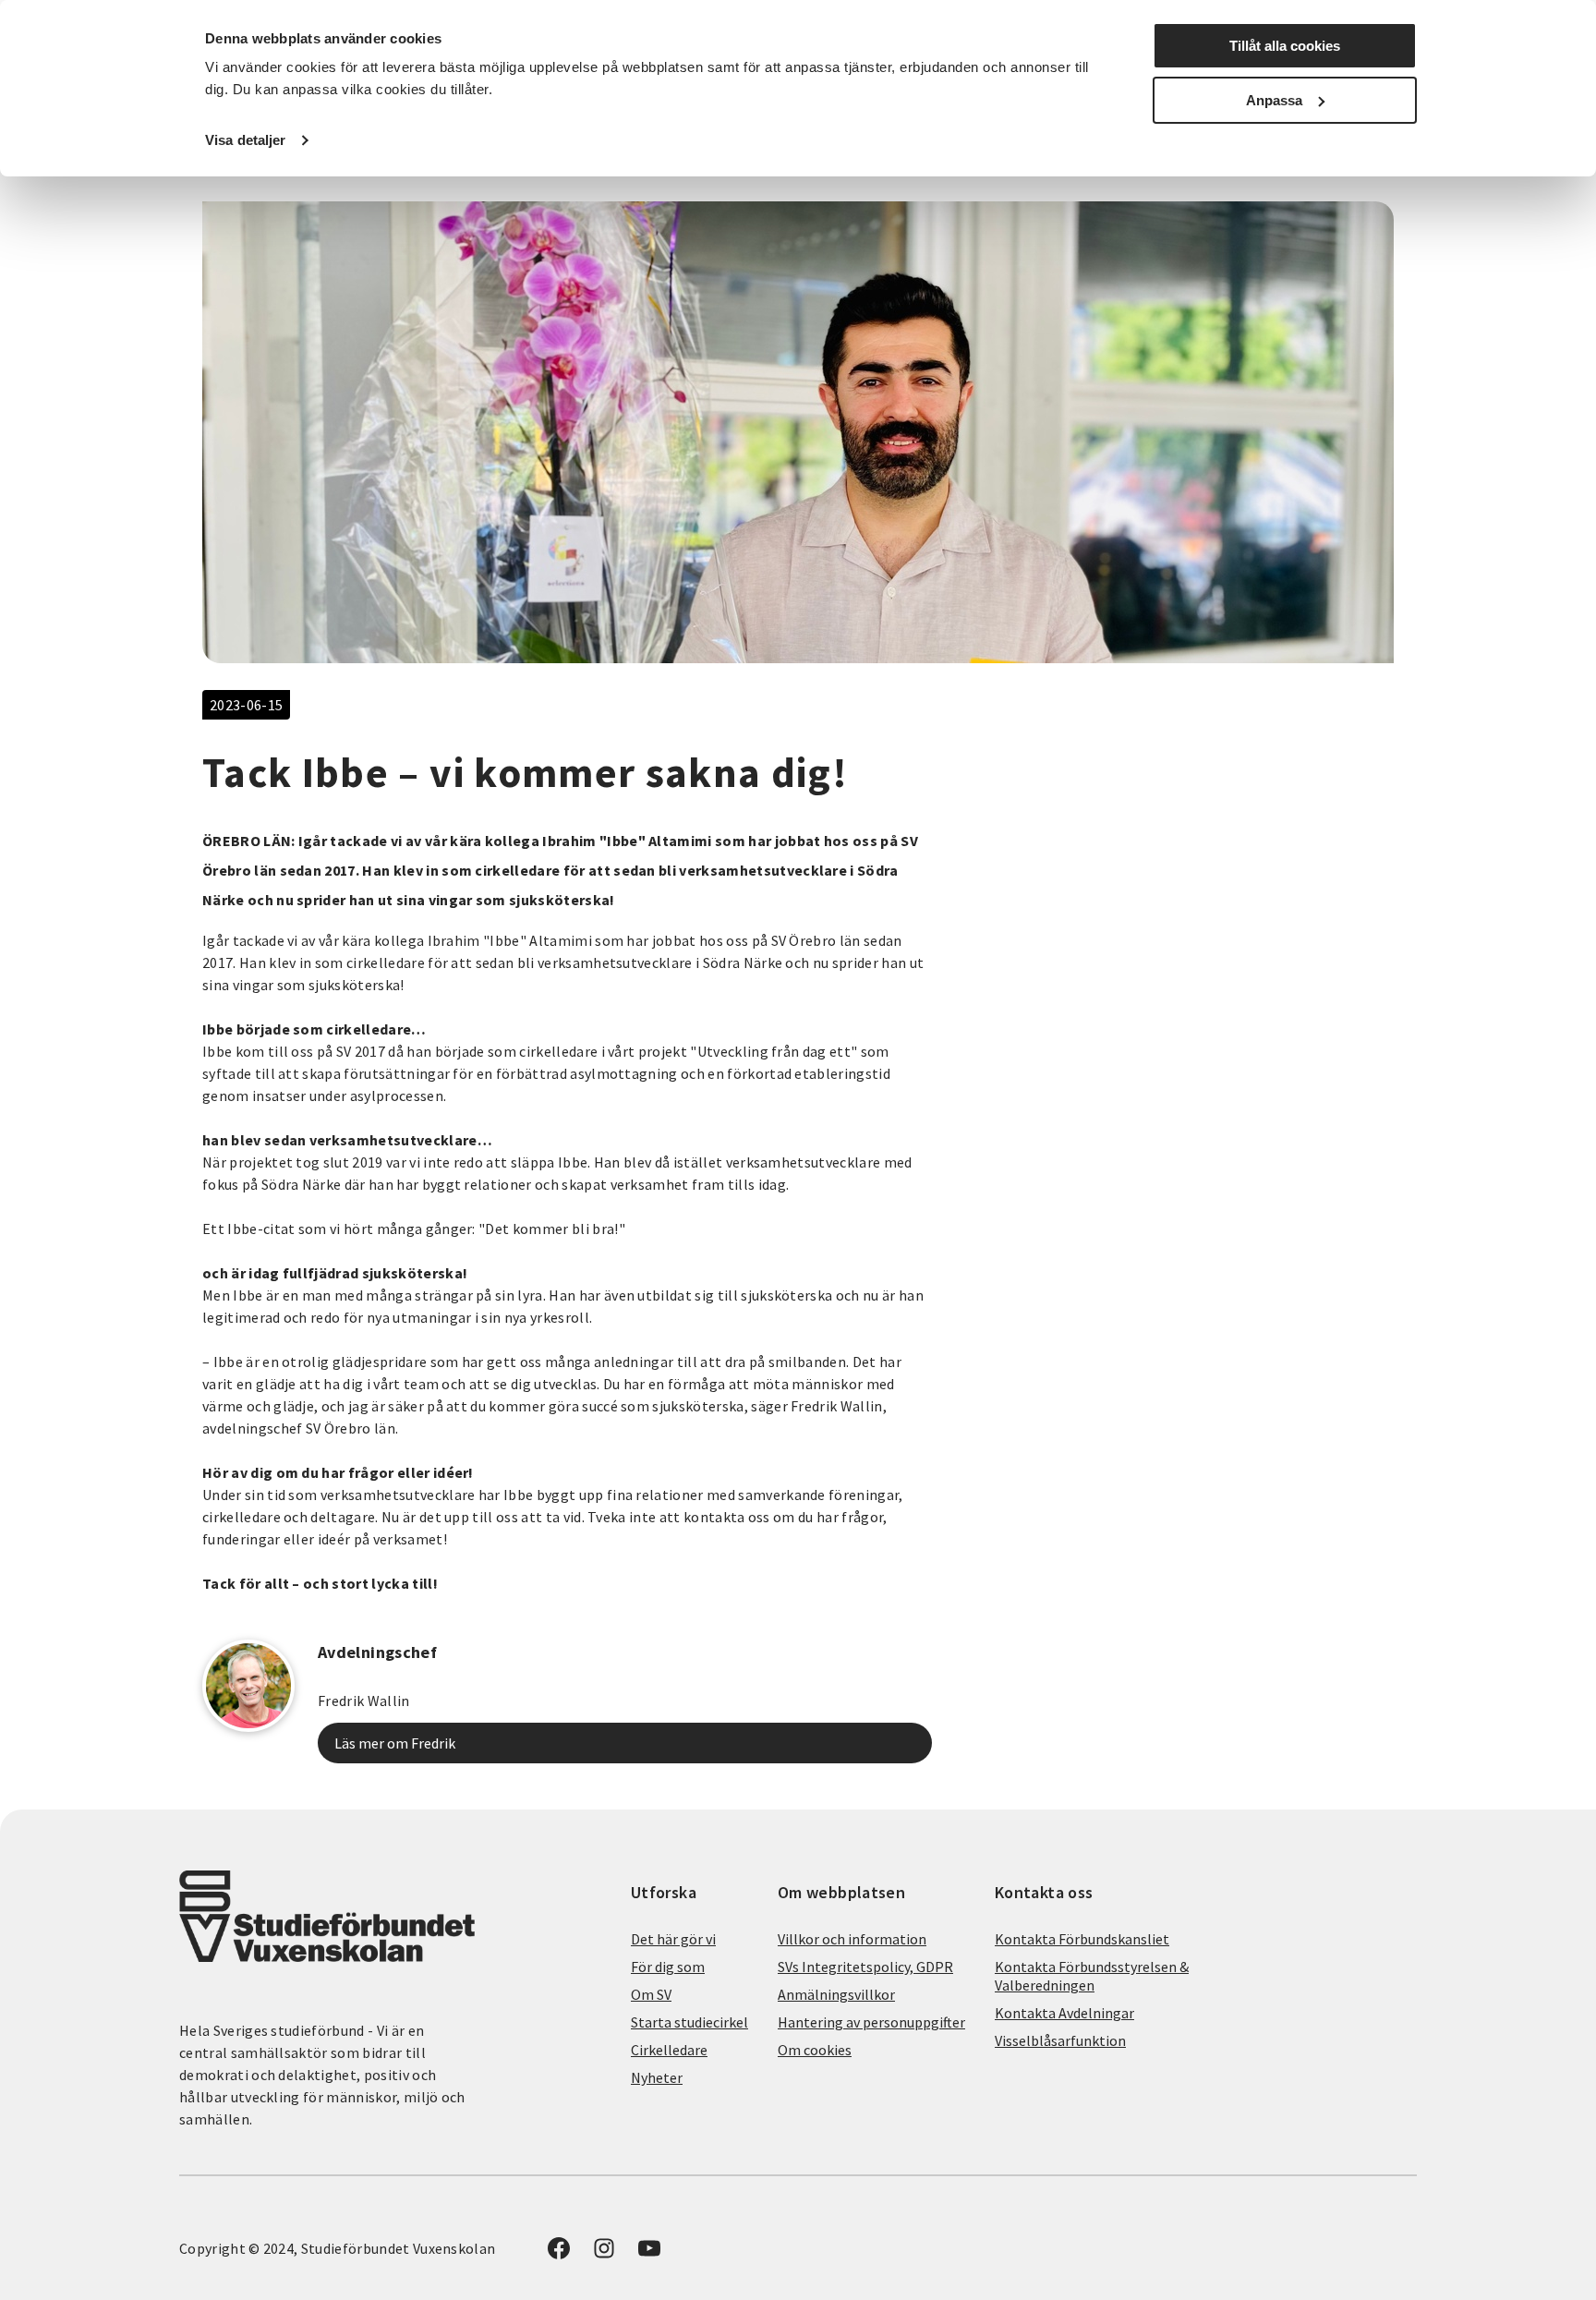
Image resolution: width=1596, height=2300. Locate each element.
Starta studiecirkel (689, 2022)
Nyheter (657, 2077)
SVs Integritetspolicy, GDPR (865, 1967)
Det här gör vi (673, 1939)
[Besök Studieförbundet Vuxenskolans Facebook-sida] (559, 2254)
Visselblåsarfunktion (1060, 2040)
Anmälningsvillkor (836, 1994)
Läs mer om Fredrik (395, 1743)
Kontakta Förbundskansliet (1082, 1939)
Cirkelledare (669, 2050)
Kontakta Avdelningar (1064, 2013)
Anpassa (1274, 100)
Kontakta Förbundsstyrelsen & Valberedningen (1092, 1976)
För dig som (668, 1967)
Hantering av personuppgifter (871, 2022)
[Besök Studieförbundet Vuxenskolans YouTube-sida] (649, 2254)
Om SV (651, 1994)
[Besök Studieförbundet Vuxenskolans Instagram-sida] (604, 2254)
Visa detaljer (245, 140)
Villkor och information (852, 1939)
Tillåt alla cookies (1285, 46)
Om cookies (815, 2050)
